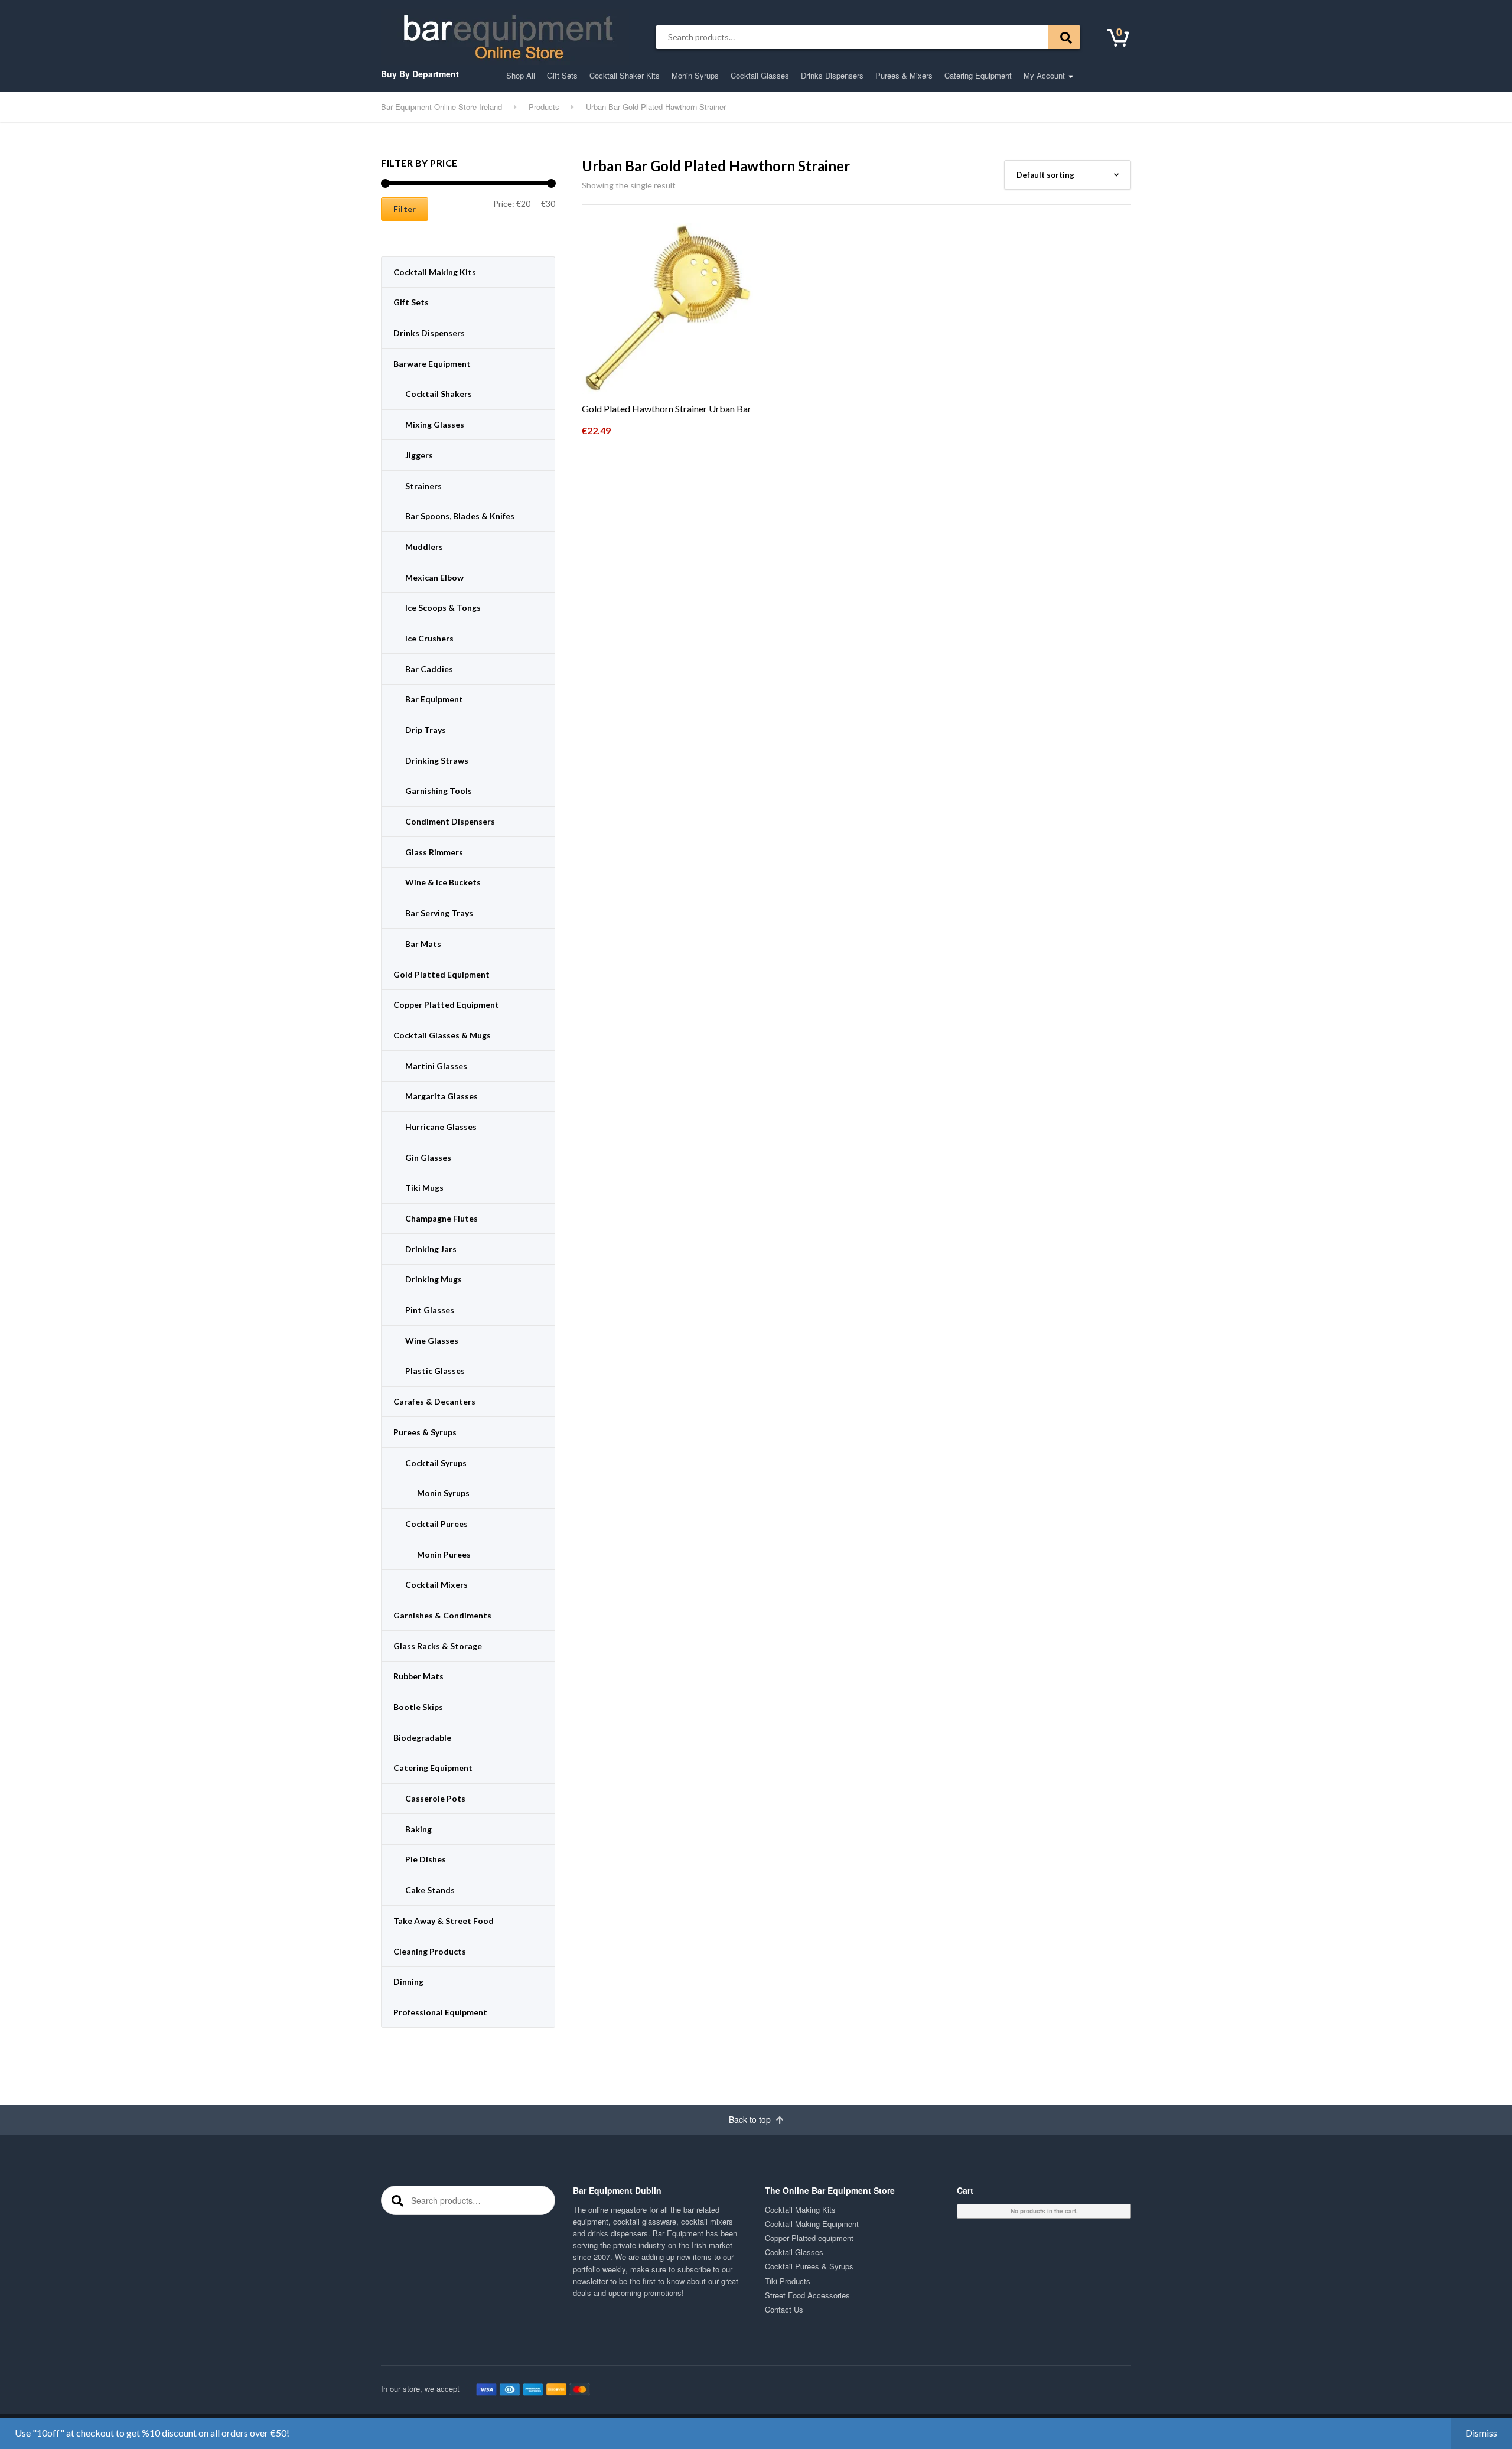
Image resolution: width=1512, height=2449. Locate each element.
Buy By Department (420, 74)
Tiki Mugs (424, 1188)
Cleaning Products (430, 1951)
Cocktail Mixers (436, 1585)
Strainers (423, 486)
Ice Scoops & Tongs (443, 608)
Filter (405, 209)
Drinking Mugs (434, 1279)
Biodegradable (422, 1738)
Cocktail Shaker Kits (625, 75)
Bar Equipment (434, 699)
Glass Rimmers (434, 852)
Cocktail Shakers (439, 394)
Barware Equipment (432, 364)
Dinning (408, 1981)
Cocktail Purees (436, 1524)
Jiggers (419, 455)
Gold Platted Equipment (441, 974)
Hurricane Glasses (441, 1127)
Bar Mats (423, 944)
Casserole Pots (435, 1798)
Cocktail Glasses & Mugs (442, 1035)
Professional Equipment (440, 2012)
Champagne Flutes (441, 1218)
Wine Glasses (432, 1341)
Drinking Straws (437, 761)
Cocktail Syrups (436, 1463)
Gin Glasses (428, 1157)
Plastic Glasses (435, 1371)
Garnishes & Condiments (442, 1615)
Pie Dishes (426, 1859)
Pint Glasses (430, 1310)
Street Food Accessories (807, 2295)
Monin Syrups (695, 75)
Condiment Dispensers (450, 821)
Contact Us (784, 2309)
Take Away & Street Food (444, 1921)
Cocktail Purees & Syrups (809, 2266)
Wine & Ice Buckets (443, 882)
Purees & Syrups (425, 1432)
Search (1064, 37)
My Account (1044, 75)
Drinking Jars (431, 1249)
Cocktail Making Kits (435, 272)
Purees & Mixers (904, 75)
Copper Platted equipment (809, 2238)
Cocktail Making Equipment (812, 2224)
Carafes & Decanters (434, 1401)
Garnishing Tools (439, 791)
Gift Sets (562, 75)
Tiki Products (788, 2281)
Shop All (521, 75)
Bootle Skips (418, 1707)
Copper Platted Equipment (446, 1004)
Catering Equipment (978, 75)
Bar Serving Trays (439, 913)
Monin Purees (444, 1554)
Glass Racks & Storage (438, 1646)
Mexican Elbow (434, 577)
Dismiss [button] (1481, 2433)
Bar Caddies (429, 669)
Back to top (751, 2119)
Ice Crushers (429, 638)
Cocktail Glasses (760, 75)
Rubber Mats (418, 1676)
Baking (418, 1829)
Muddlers (424, 547)
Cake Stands (430, 1890)
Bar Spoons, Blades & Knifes (460, 516)
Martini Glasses (436, 1066)
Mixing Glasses (435, 424)
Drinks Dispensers (832, 75)
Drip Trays (426, 730)
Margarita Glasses (441, 1096)
